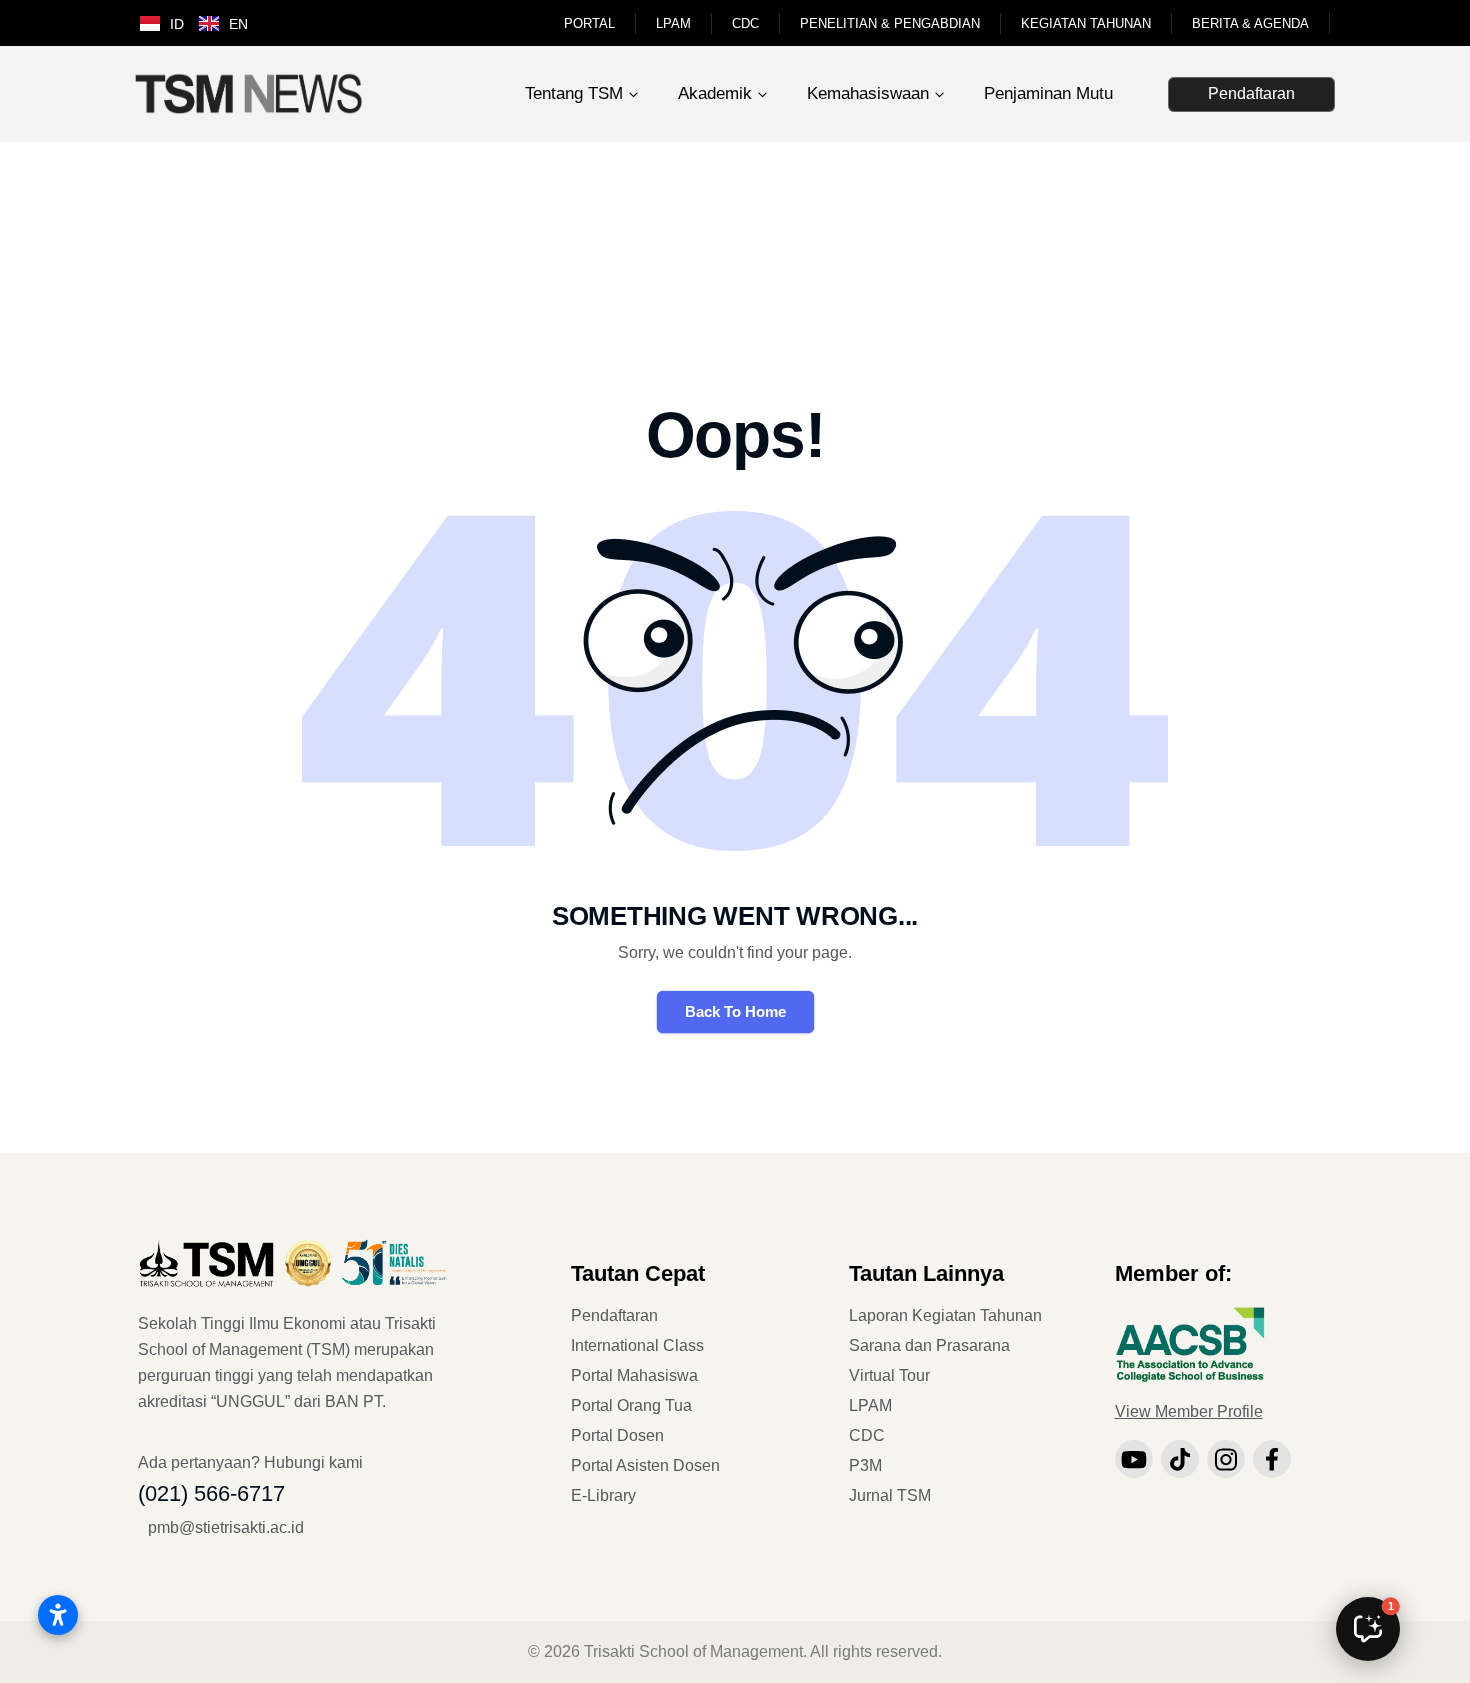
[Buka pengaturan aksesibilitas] (58, 1615)
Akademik (715, 93)
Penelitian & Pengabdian (890, 23)
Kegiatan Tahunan (1086, 23)
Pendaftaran (1251, 93)
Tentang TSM (574, 93)
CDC (745, 23)
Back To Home (735, 1011)
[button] (1368, 1629)
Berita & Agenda (1250, 23)
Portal (589, 23)
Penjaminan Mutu (1048, 93)
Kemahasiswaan (868, 93)
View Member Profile (1189, 1411)
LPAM (673, 23)
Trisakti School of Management (693, 1651)
